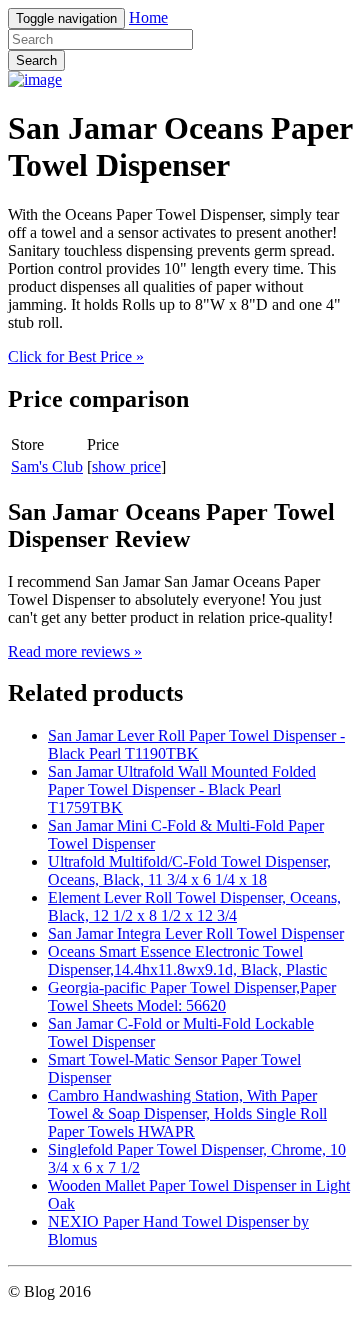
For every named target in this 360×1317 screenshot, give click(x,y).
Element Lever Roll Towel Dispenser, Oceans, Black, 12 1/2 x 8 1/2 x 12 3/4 (194, 906)
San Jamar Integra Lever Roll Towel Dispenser (196, 933)
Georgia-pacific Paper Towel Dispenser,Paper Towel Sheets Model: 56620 (192, 996)
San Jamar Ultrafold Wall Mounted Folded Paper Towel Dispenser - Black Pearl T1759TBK (182, 789)
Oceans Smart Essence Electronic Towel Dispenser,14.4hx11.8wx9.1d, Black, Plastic (187, 960)
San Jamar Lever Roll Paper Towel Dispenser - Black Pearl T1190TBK (196, 744)
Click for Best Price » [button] (76, 356)
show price (126, 466)
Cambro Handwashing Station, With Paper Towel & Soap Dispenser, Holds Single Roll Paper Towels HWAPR (187, 1113)
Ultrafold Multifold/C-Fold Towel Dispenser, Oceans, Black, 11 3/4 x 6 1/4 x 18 (189, 870)
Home (148, 17)
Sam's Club (47, 466)
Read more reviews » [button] (75, 651)
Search (36, 60)
